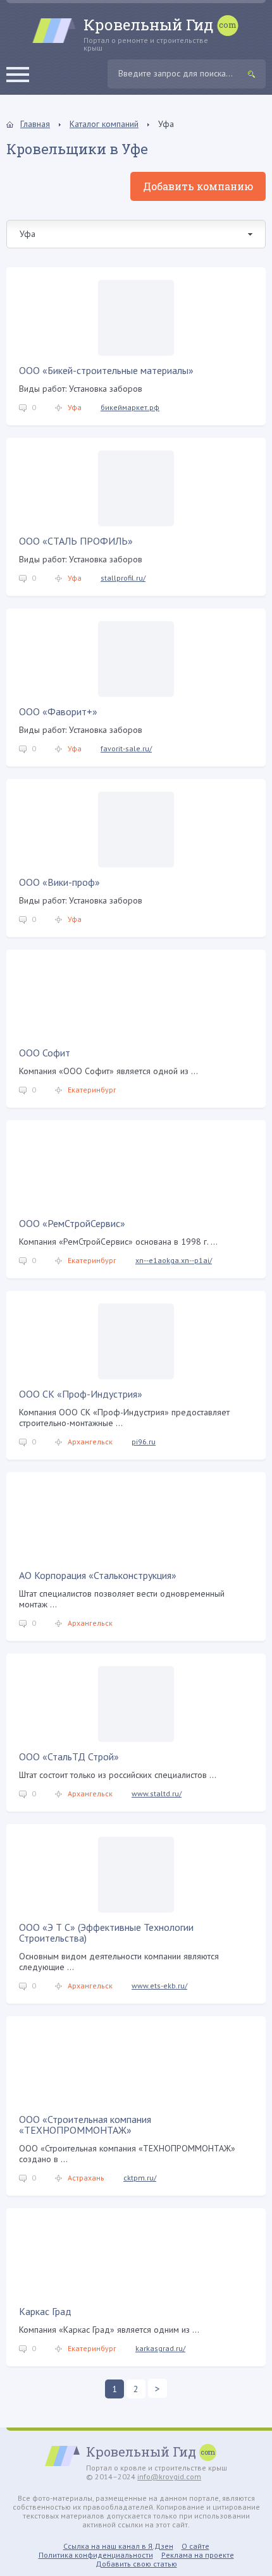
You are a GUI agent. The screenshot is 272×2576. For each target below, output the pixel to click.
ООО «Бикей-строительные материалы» (106, 370)
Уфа (75, 407)
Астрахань (86, 2178)
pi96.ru (144, 1442)
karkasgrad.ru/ (160, 2348)
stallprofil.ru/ (123, 578)
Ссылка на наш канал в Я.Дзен (118, 2546)
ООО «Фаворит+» (58, 711)
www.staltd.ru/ (157, 1793)
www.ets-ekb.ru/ (159, 1986)
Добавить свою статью (136, 2564)
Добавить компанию (198, 186)
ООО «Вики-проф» (59, 882)
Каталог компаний (104, 124)
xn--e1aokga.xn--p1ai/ (174, 1260)
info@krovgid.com (169, 2476)
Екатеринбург (92, 1090)
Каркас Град (45, 2311)
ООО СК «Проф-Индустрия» (81, 1394)
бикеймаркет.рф (130, 407)
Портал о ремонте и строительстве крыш (148, 34)
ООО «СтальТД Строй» (69, 1757)
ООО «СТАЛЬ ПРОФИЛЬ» (76, 541)
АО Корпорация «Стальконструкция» (98, 1575)
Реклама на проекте (198, 2555)
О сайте (195, 2546)
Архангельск (90, 1442)
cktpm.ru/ (140, 2178)
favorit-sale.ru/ (126, 748)
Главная (35, 124)
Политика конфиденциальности (96, 2555)
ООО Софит (45, 1053)
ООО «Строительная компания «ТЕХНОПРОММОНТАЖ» (85, 2125)
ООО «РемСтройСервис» (72, 1223)
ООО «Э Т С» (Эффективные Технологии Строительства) (106, 1932)
